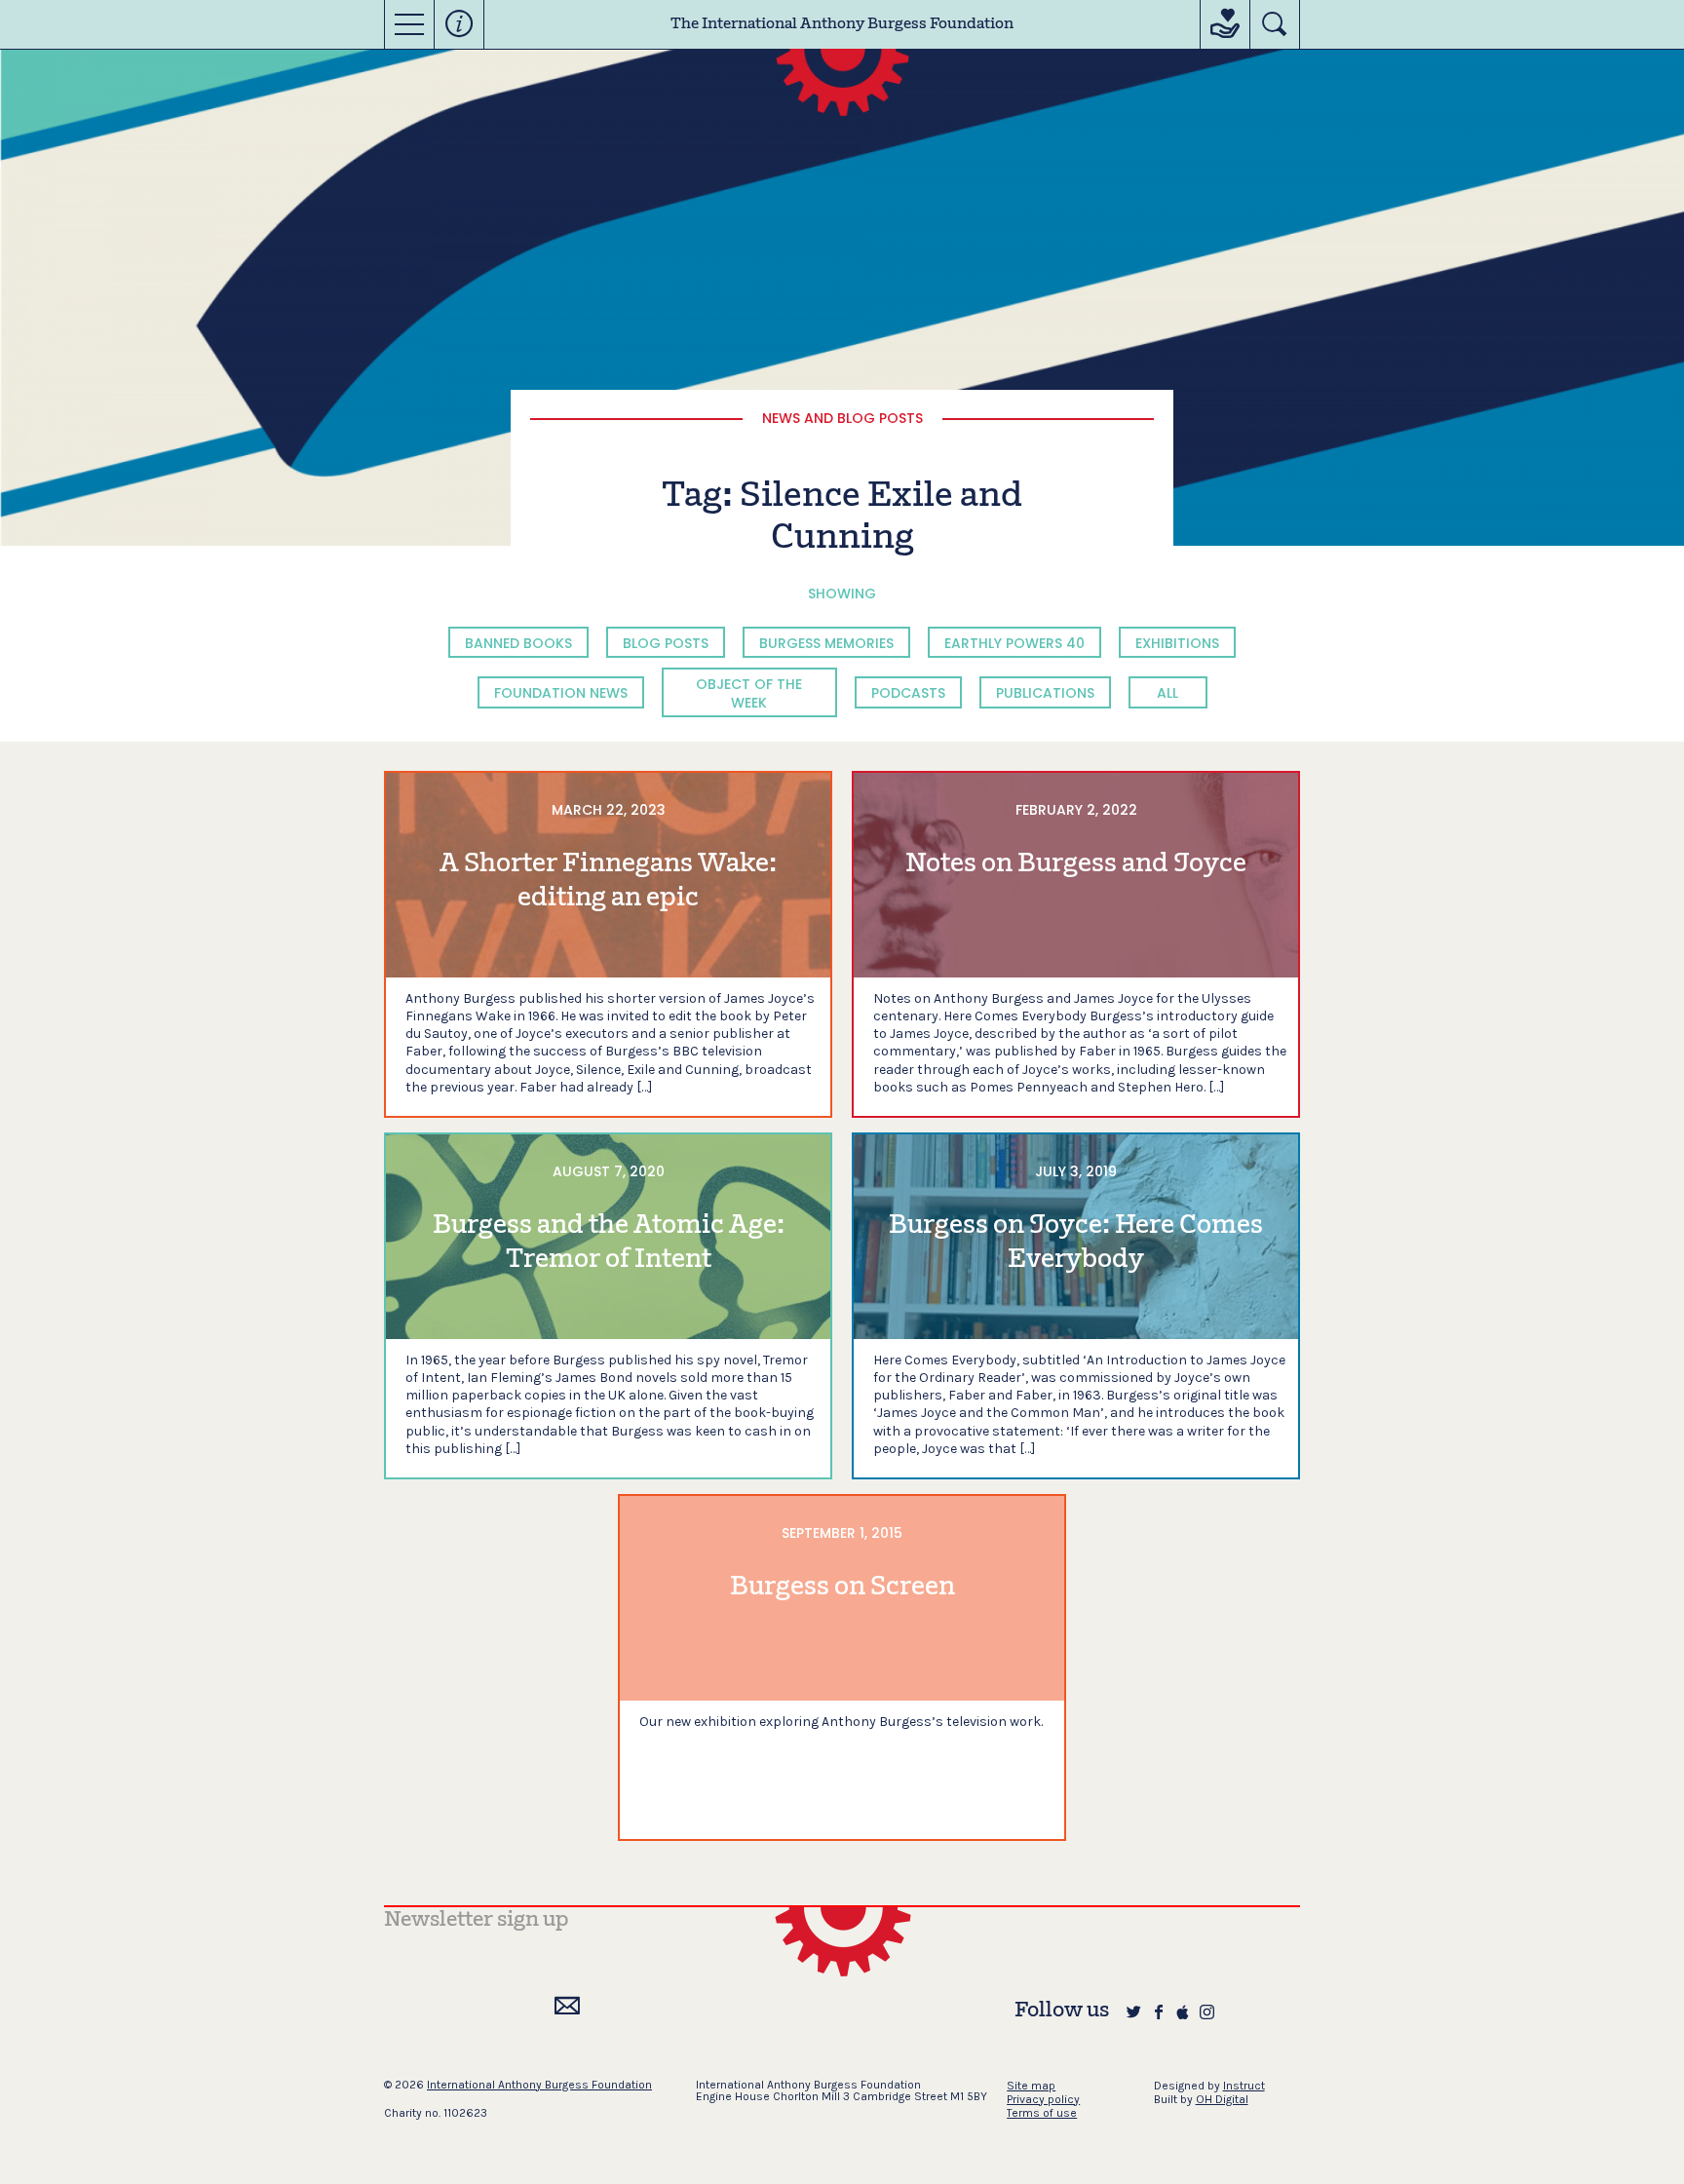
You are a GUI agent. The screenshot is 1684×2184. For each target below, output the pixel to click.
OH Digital (1222, 2099)
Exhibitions (1177, 643)
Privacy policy (1043, 2099)
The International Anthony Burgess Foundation (842, 24)
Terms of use (1042, 2113)
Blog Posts (666, 643)
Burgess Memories (826, 643)
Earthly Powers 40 (1014, 643)
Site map (1031, 2086)
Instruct (1244, 2086)
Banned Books (518, 643)
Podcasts (908, 693)
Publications (1045, 693)
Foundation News (561, 693)
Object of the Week (749, 693)
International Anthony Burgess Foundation (539, 2085)
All (1167, 693)
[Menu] (409, 24)
